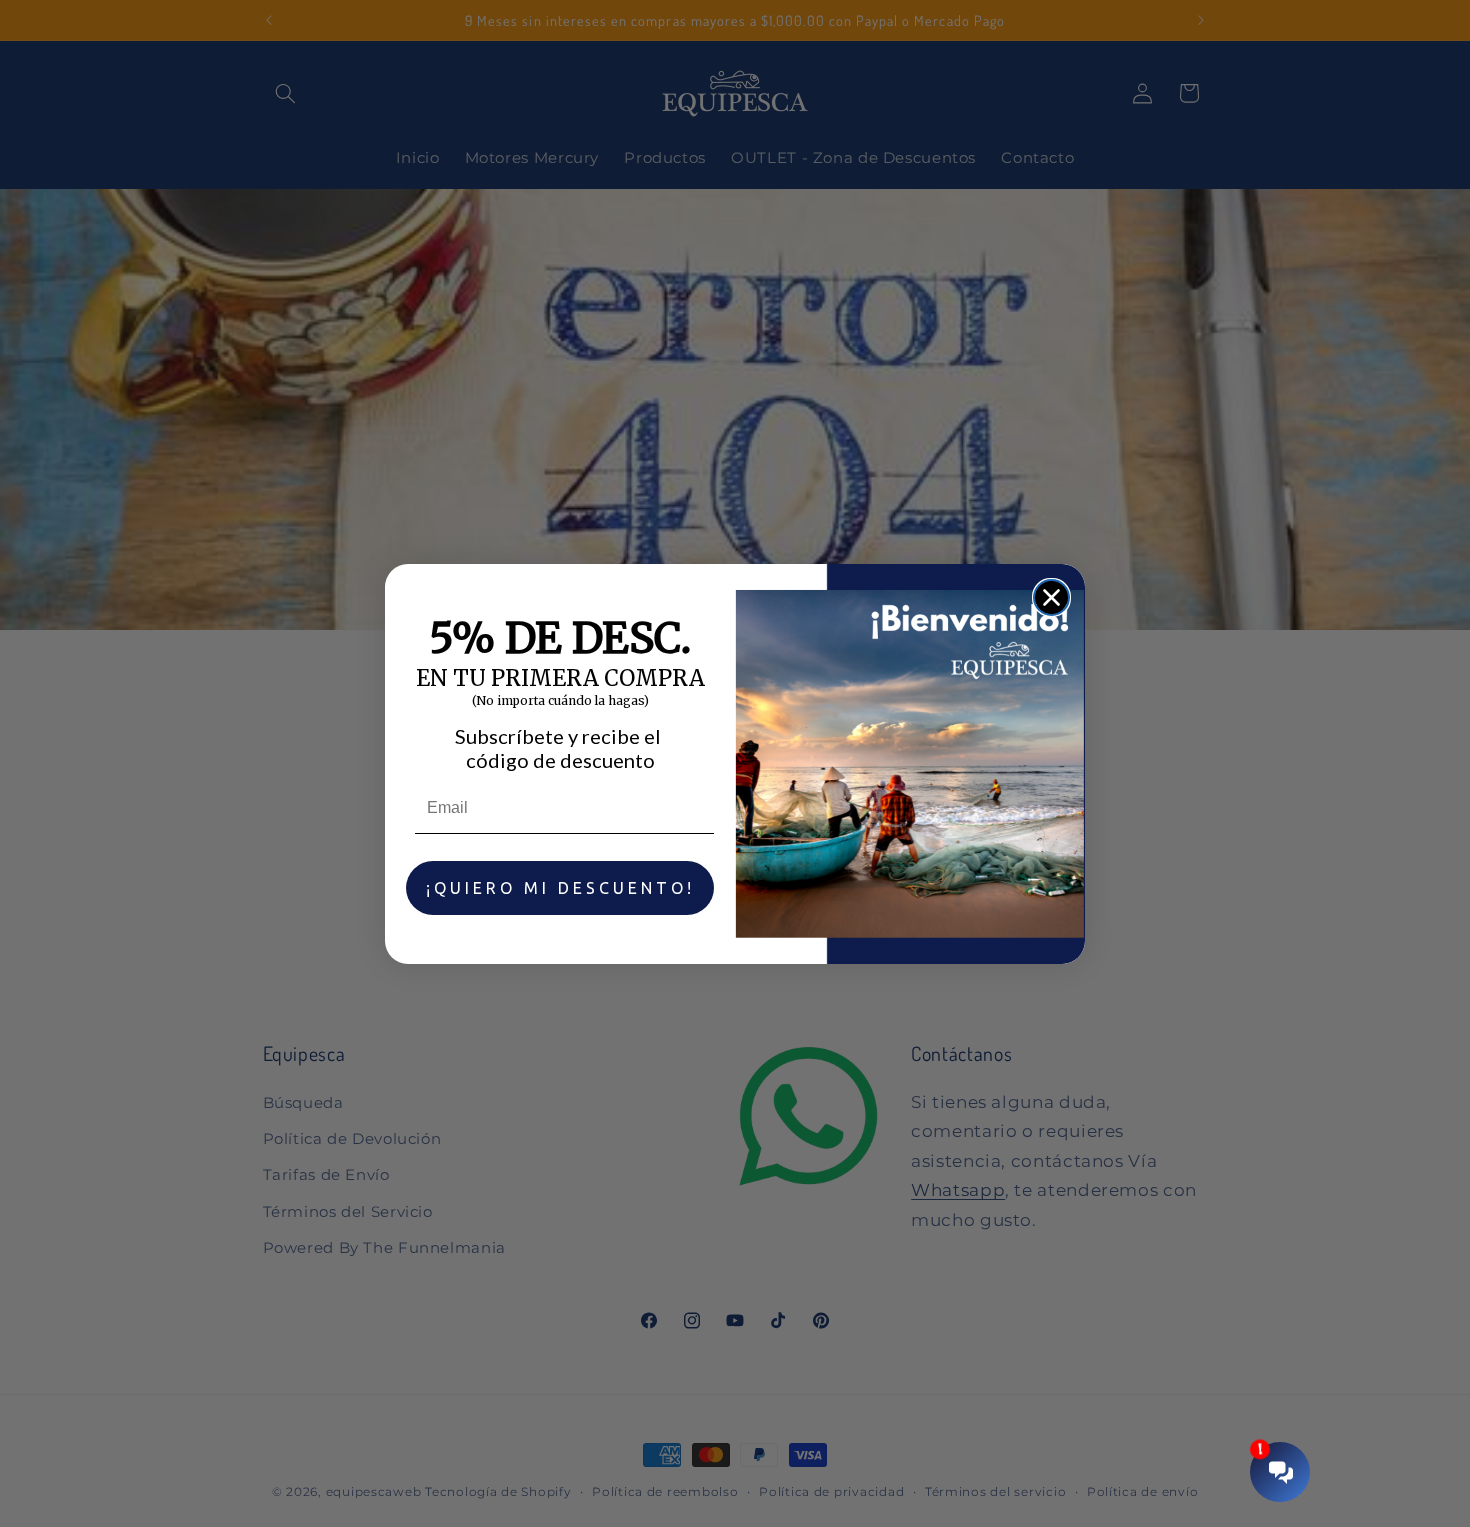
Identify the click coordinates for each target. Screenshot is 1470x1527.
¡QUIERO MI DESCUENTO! (560, 888)
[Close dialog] (1051, 597)
